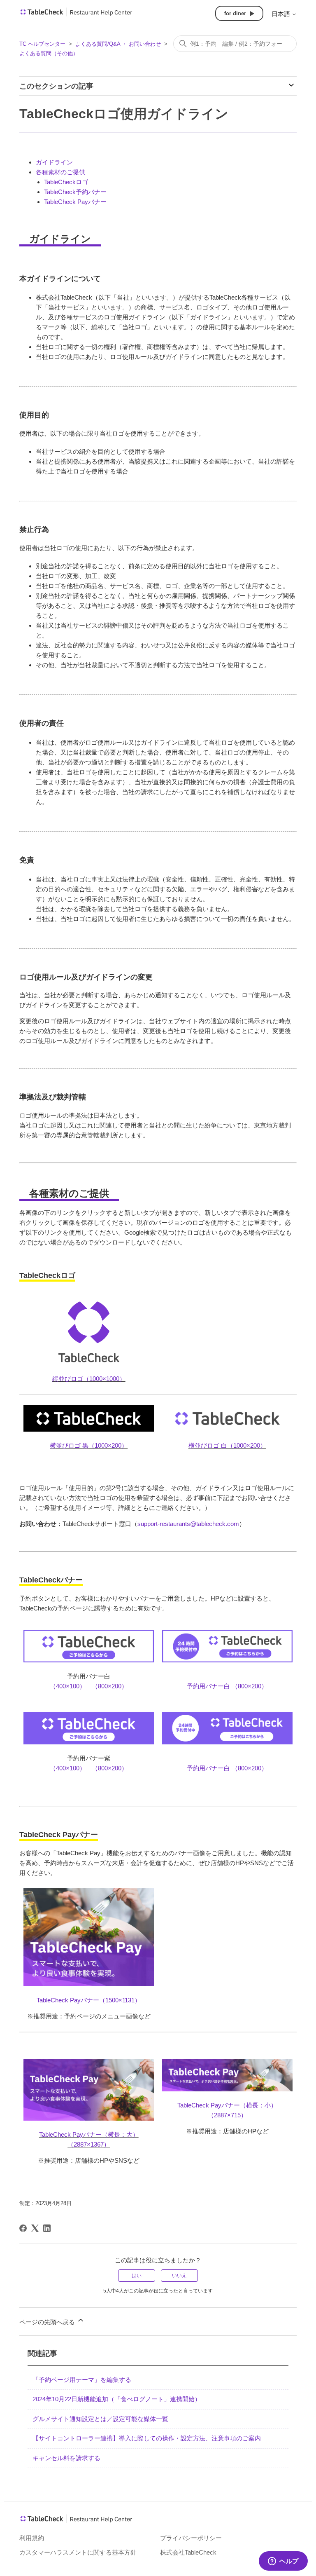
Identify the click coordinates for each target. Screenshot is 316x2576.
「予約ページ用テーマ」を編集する (82, 2380)
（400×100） (68, 1686)
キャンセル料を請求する (66, 2458)
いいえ (179, 2276)
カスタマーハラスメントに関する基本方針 (78, 2552)
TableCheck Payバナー (75, 202)
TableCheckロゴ (66, 182)
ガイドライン (54, 162)
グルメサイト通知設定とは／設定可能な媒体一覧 (100, 2419)
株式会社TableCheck (188, 2552)
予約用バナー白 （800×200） (227, 1686)
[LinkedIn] (47, 2228)
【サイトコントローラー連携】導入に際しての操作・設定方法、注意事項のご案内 (147, 2438)
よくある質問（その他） (49, 53)
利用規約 (32, 2538)
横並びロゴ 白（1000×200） (227, 1445)
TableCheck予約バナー (75, 192)
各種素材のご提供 (60, 172)
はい (137, 2276)
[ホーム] (76, 15)
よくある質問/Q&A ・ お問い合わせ (118, 44)
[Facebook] (23, 2228)
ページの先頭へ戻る (48, 2322)
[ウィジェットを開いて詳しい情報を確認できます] (283, 2562)
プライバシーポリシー (191, 2538)
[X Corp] (35, 2228)
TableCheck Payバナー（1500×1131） (89, 2000)
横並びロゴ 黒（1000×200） (89, 1445)
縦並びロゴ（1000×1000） (89, 1379)
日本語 (282, 14)
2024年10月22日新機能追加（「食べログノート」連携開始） (117, 2399)
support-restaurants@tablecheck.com (188, 1524)
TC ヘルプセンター (42, 44)
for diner (235, 13)
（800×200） (110, 1768)
